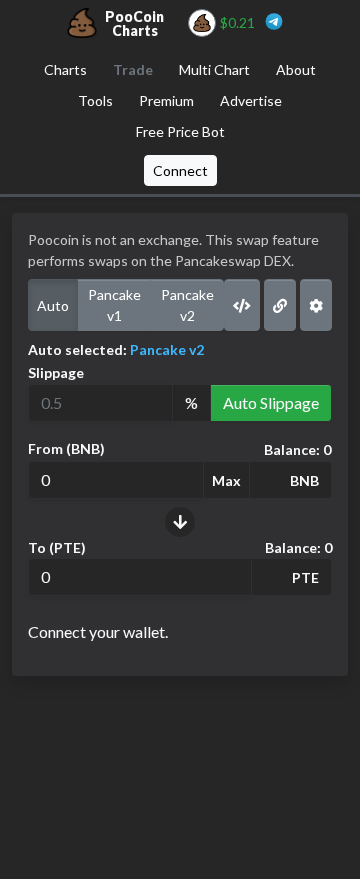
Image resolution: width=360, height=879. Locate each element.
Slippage (56, 372)
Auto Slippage (271, 402)
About (296, 69)
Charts (65, 69)
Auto (53, 305)
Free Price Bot (180, 131)
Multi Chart (214, 69)
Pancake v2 (187, 305)
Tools (95, 100)
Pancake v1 (114, 305)
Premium (166, 100)
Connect (180, 170)
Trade (133, 69)
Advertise (251, 100)
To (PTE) (57, 547)
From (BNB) (66, 448)
